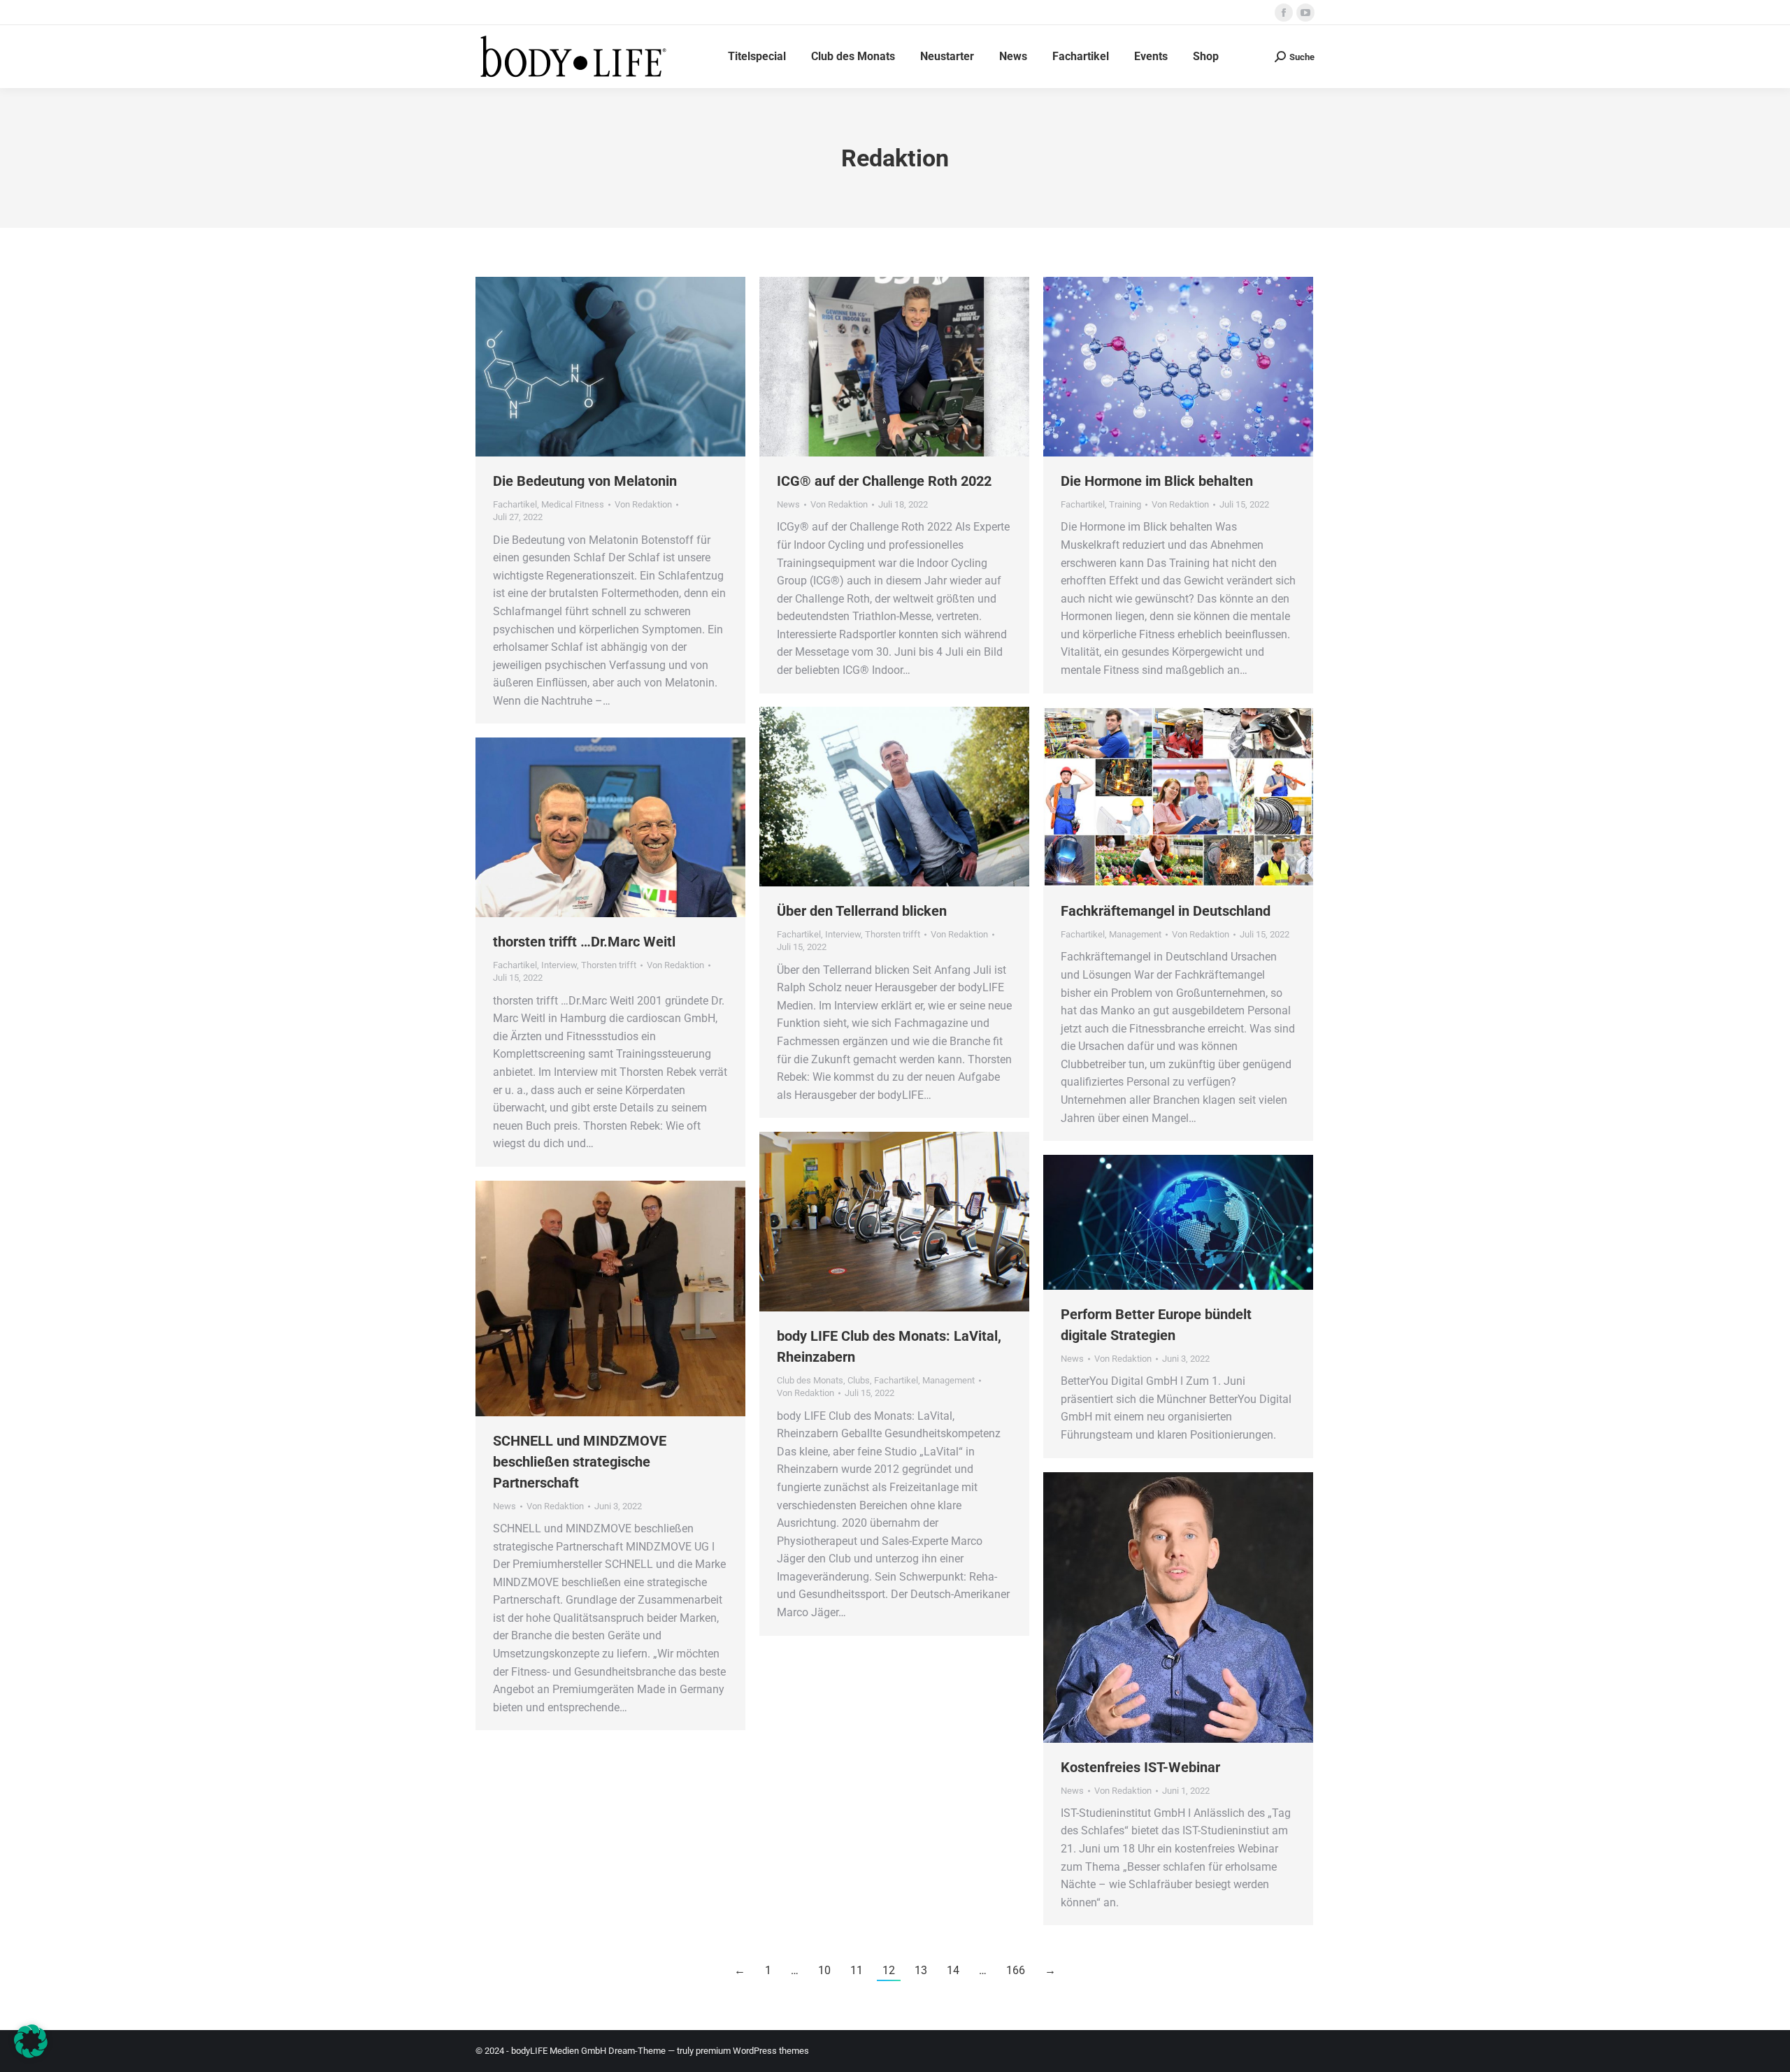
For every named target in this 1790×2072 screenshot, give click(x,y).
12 (889, 1970)
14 (953, 1970)
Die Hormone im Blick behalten (1157, 481)
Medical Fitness (573, 504)
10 (824, 1970)
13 (921, 1970)
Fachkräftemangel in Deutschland (1166, 911)
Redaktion (895, 158)
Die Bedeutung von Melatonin (585, 481)
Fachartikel (515, 504)
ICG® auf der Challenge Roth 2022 (884, 481)
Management (1135, 934)
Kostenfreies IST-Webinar (1140, 1767)
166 (1016, 1970)
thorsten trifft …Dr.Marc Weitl (584, 942)
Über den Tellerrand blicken (862, 911)
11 (857, 1970)
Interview (843, 934)
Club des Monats (810, 1380)
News (788, 504)
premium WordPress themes (752, 2051)
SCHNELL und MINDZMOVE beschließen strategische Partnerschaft (580, 1462)
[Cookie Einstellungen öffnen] (31, 2054)
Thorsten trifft (893, 934)
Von (643, 504)
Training (1125, 504)
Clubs (859, 1380)
